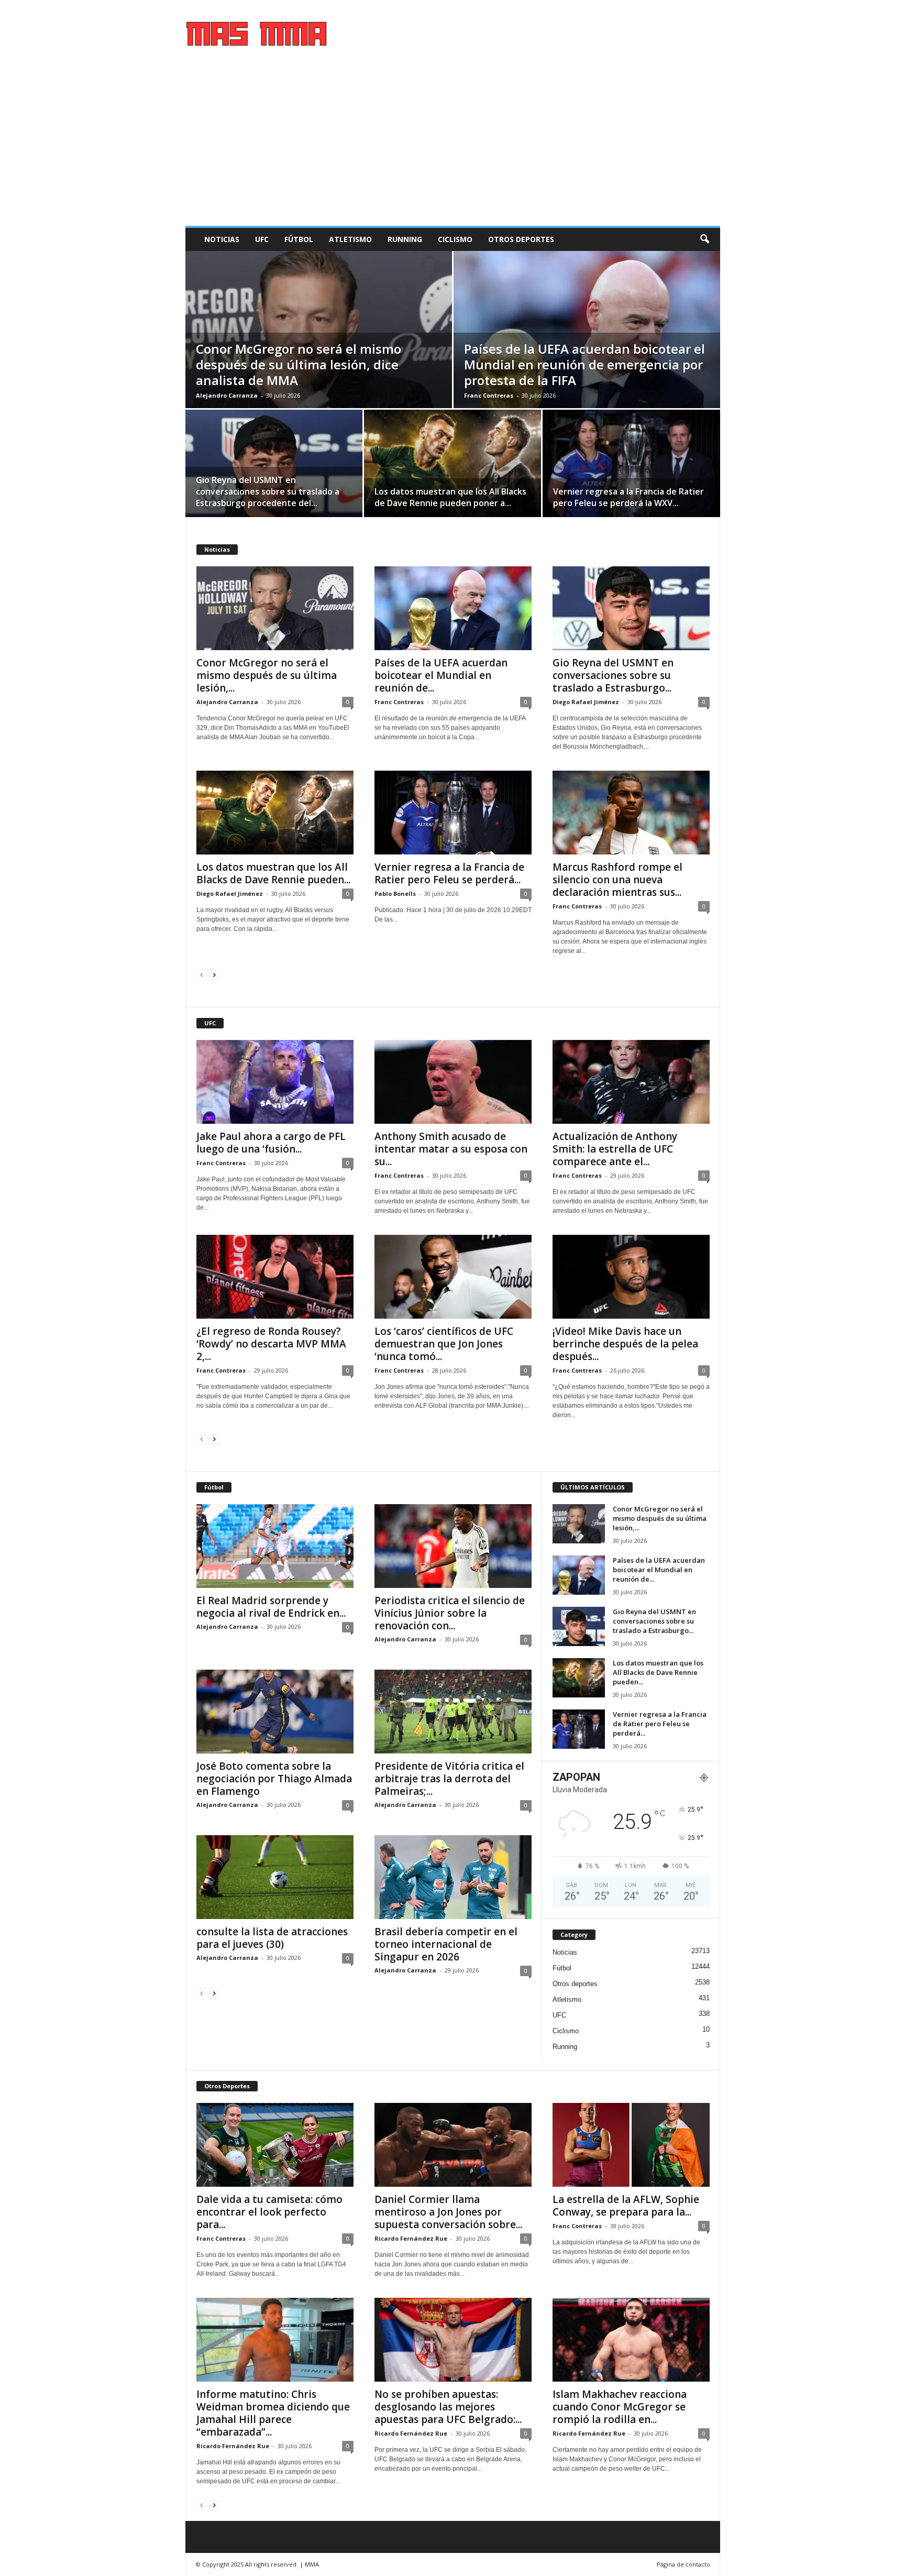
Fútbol (299, 239)
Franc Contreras (489, 395)
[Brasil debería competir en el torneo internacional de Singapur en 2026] (453, 1877)
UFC (262, 239)
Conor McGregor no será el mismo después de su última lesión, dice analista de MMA (299, 364)
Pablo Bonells (395, 894)
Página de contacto (683, 2564)
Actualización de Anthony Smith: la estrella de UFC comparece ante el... (615, 1149)
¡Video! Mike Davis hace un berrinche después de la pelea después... (625, 1344)
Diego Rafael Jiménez (586, 702)
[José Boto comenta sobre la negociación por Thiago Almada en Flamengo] (275, 1712)
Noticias (222, 239)
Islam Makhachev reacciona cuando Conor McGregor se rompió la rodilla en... (620, 2407)
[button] (704, 239)
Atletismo (350, 239)
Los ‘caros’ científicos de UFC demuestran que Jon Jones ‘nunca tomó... (444, 1344)
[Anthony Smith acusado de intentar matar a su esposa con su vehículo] (453, 1082)
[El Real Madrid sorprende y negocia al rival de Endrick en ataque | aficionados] (275, 1546)
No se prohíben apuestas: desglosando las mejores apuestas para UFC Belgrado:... (448, 2407)
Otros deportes (521, 239)
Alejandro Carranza (227, 395)
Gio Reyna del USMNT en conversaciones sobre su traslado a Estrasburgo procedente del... (268, 491)
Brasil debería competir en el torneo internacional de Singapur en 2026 (446, 1944)
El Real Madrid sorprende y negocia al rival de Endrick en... (271, 1607)
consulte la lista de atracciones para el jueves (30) (272, 1938)
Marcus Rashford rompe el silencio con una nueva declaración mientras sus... (617, 880)
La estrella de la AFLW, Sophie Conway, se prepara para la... (626, 2206)
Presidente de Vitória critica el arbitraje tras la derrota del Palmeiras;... (449, 1779)
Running (405, 239)
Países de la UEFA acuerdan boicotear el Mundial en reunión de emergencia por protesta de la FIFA (584, 364)
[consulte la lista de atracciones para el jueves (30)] (275, 1877)
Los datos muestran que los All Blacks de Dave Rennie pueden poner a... (450, 497)
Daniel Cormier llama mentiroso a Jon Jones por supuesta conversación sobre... (448, 2212)
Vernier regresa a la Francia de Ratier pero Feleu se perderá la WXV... (628, 497)
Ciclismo (455, 239)
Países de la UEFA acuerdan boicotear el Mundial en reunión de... (441, 675)
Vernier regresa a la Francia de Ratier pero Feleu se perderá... (449, 873)
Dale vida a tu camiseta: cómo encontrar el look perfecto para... (269, 2212)
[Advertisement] (453, 147)
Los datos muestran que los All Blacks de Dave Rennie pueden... (273, 873)
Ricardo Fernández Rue (411, 2238)
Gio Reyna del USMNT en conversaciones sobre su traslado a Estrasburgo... (613, 675)
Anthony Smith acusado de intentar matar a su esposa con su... (451, 1149)
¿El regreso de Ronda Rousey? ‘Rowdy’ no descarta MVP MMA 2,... (271, 1344)
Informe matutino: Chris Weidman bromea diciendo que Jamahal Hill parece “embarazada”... (273, 2413)
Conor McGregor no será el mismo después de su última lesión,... (267, 675)
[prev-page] (202, 975)
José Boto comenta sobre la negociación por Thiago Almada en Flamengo (274, 1779)
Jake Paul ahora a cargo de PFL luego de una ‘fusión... (271, 1143)
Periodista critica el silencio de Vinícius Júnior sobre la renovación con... (450, 1613)
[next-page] (214, 975)
